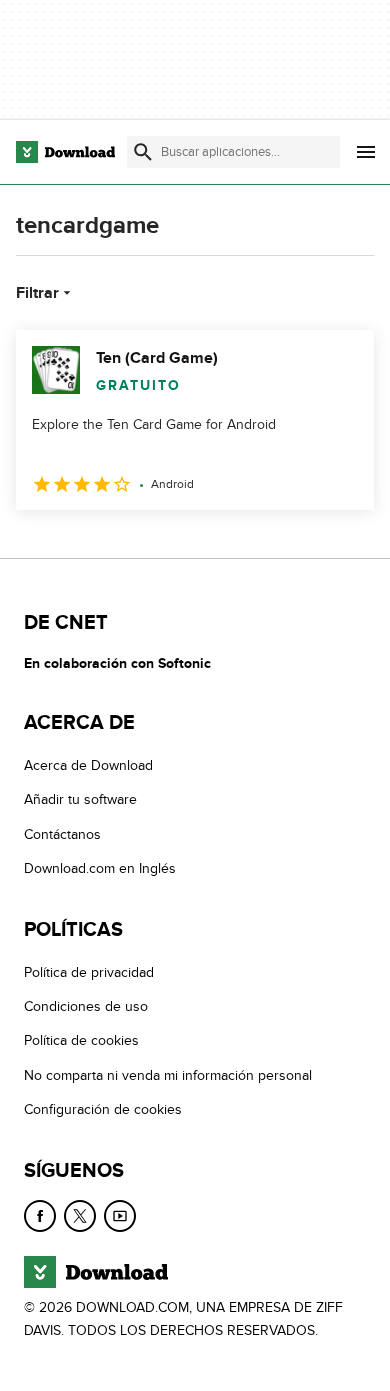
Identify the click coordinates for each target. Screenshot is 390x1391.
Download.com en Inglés (100, 868)
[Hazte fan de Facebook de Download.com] (40, 1216)
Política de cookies (81, 1040)
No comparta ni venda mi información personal (168, 1075)
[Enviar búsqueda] (143, 152)
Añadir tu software (80, 799)
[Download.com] (65, 152)
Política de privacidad (89, 972)
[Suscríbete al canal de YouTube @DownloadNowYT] (120, 1216)
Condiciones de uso (86, 1006)
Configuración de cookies (103, 1109)
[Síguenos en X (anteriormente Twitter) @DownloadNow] (80, 1216)
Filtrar (37, 293)
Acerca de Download (88, 765)
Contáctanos (62, 834)
